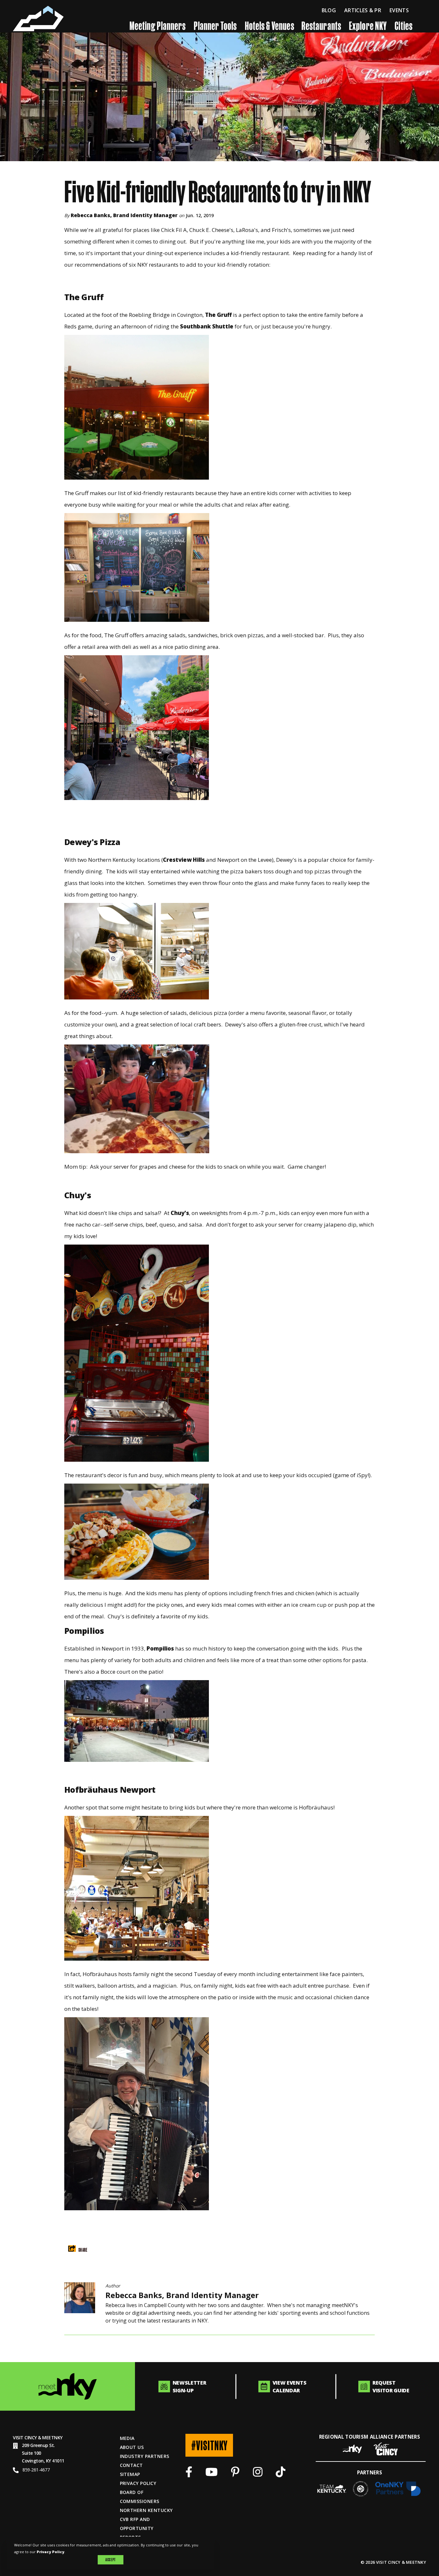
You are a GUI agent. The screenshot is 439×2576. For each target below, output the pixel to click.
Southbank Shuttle (207, 326)
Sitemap (130, 2474)
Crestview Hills (184, 860)
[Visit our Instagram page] (258, 2474)
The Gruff (218, 315)
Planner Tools (215, 25)
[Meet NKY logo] (67, 2386)
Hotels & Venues (270, 25)
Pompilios (160, 1648)
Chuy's (180, 1213)
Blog (329, 10)
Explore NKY (368, 25)
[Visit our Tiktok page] (281, 2474)
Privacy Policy (138, 2483)
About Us (132, 2447)
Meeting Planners (158, 25)
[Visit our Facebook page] (189, 2474)
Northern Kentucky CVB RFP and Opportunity (146, 2519)
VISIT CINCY (25, 2438)
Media (127, 2438)
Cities (403, 25)
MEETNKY (52, 2438)
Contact (131, 2465)
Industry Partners (145, 2456)
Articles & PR (363, 10)
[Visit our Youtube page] (211, 2474)
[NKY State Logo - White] (38, 18)
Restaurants (321, 25)
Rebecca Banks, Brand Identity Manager (124, 215)
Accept (110, 2560)
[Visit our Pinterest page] (235, 2474)
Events (399, 10)
